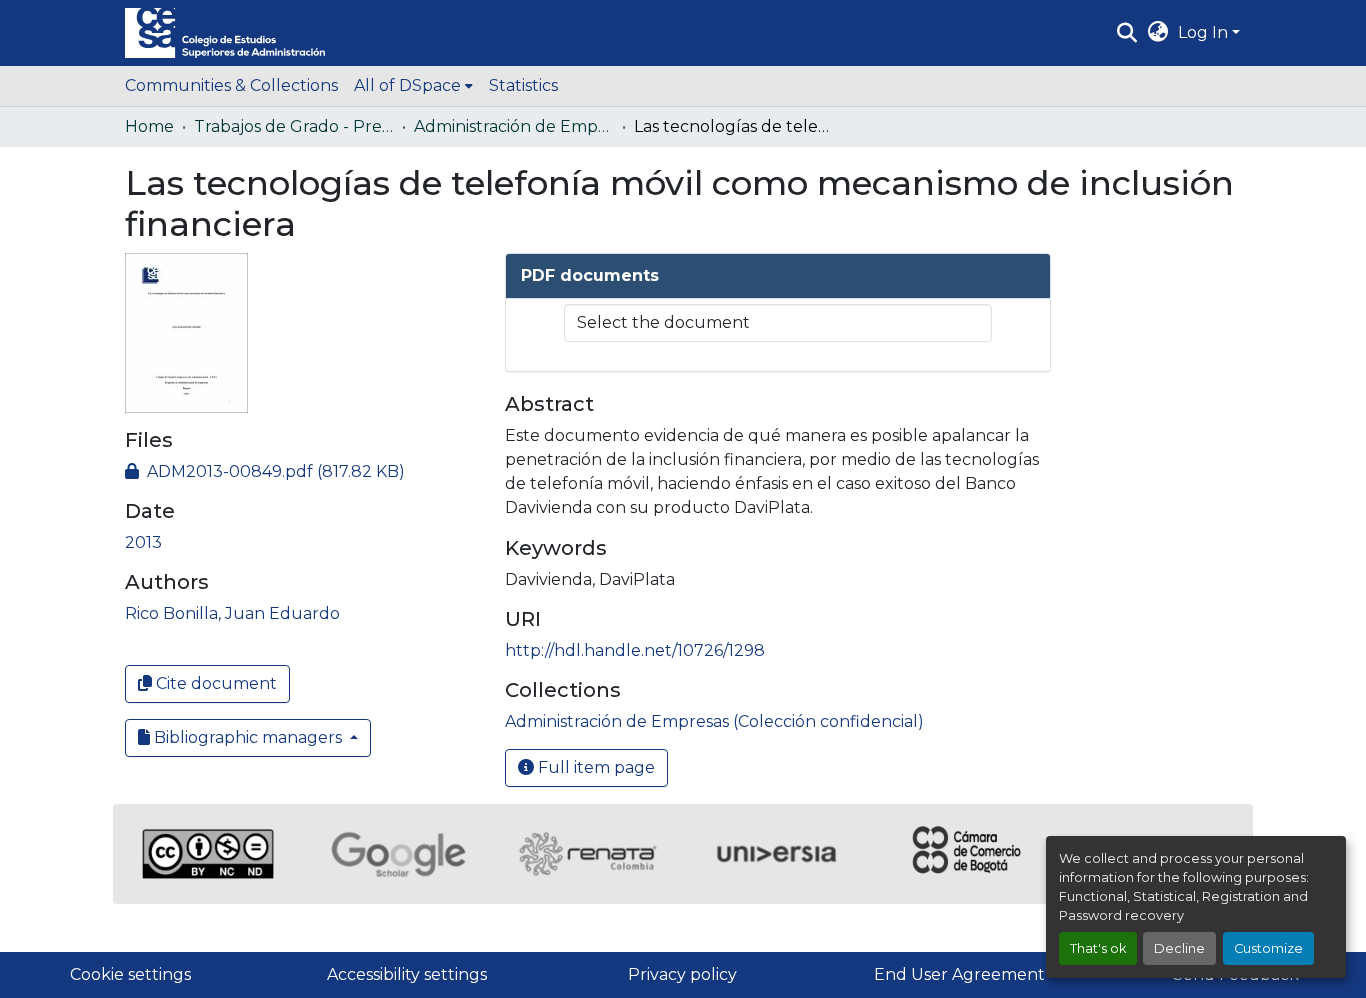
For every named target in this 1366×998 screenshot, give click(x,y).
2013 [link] (143, 542)
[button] (225, 33)
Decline (1179, 948)
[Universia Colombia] (778, 854)
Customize (1268, 948)
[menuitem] (413, 86)
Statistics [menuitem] (523, 85)
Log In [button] (1205, 32)
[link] (303, 472)
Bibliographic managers (248, 737)
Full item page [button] (594, 767)
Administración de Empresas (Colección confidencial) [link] (514, 126)
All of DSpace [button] (407, 85)
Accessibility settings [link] (407, 974)
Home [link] (149, 126)
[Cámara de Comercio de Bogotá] (968, 854)
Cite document (214, 683)
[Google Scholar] (398, 854)
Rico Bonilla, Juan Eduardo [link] (232, 613)
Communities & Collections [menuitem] (231, 85)
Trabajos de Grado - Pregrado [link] (294, 126)
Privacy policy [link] (682, 974)
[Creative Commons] (208, 854)
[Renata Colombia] (588, 854)
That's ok (1098, 948)
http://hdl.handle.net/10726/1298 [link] (635, 650)
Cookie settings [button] (130, 974)
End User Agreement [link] (959, 974)
